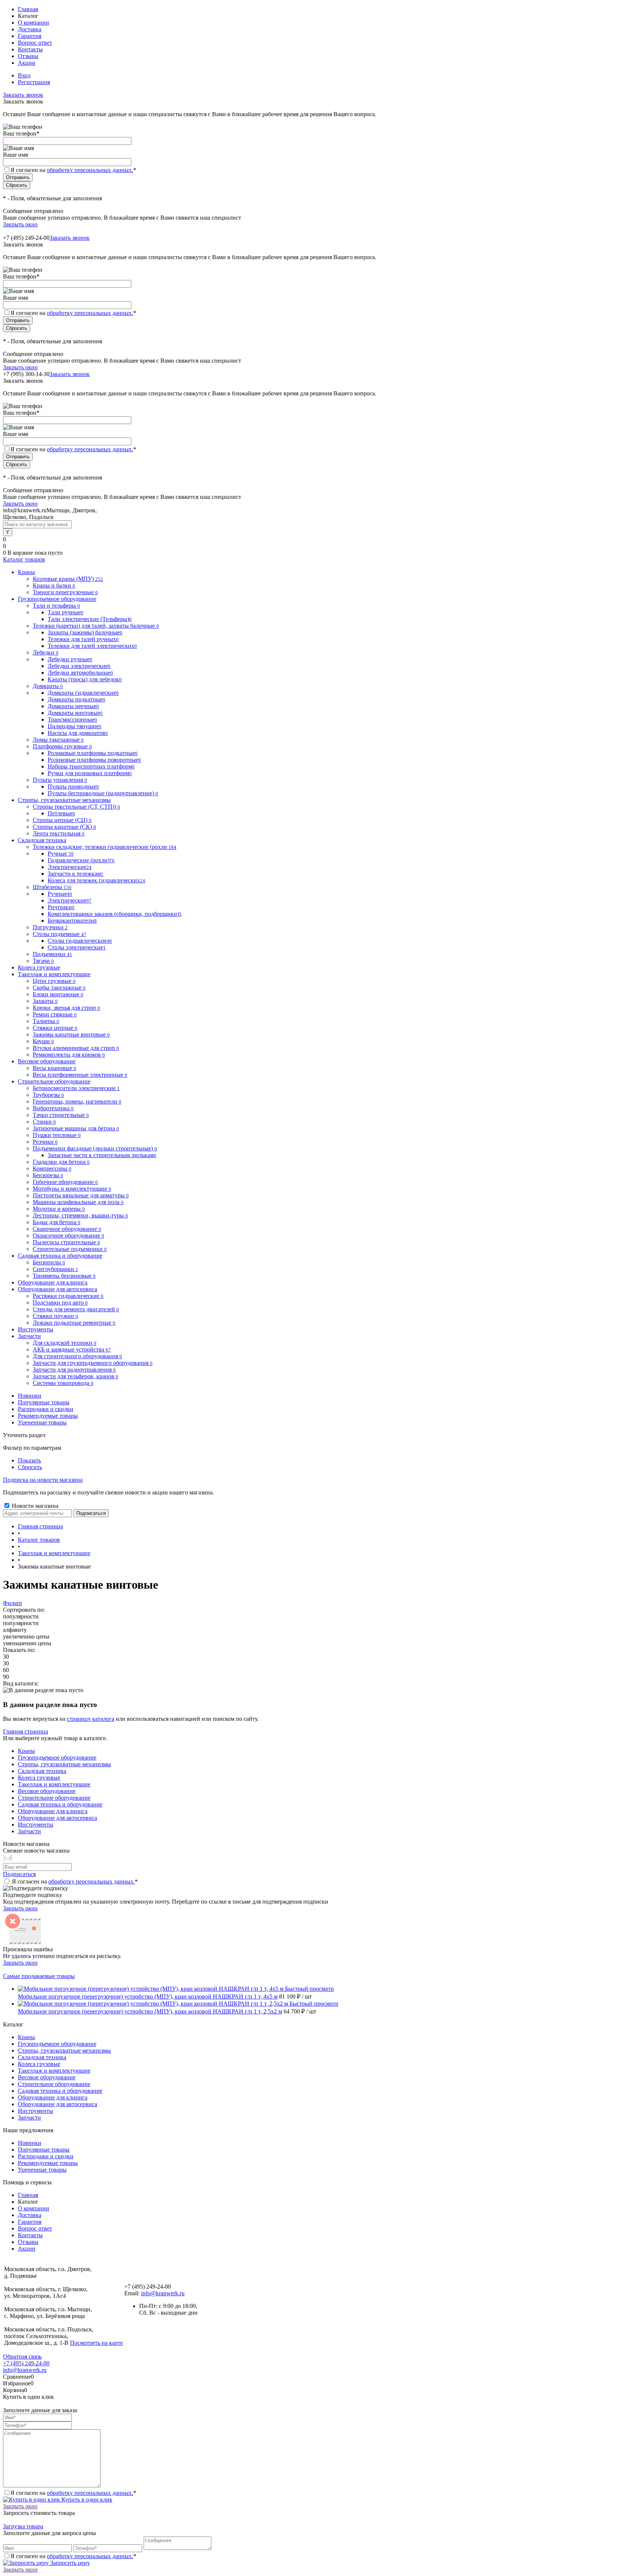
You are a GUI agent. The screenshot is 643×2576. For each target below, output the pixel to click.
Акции (27, 63)
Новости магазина (34, 1506)
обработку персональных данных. (90, 170)
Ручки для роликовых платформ (90, 773)
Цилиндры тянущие (74, 726)
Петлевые (61, 813)
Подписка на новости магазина (43, 1480)
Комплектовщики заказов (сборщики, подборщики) (115, 914)
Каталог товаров (24, 559)
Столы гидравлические (80, 941)
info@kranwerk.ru (163, 2293)
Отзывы (28, 56)
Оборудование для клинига (53, 1811)
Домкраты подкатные (76, 699)
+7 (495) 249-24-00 (26, 2363)
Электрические (70, 867)
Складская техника (42, 1771)
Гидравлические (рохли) (81, 860)
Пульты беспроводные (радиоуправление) (103, 793)
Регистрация (34, 82)
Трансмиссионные (72, 719)
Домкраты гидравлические (83, 693)
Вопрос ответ (35, 43)
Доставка (30, 29)
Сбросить (30, 1467)
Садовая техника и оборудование (60, 1804)
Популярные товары (44, 1402)
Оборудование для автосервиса (57, 1818)
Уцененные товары (42, 1422)
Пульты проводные (73, 787)
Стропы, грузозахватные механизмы (64, 1764)
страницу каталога (91, 1719)
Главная (28, 9)
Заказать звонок (23, 95)
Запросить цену (69, 2563)
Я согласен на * (75, 1881)
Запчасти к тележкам (76, 874)
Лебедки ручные (70, 659)
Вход (24, 75)
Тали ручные (65, 612)
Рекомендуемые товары (48, 1416)
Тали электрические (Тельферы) (90, 619)
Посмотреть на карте (96, 2343)
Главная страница (25, 1731)
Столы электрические (77, 947)
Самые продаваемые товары (39, 1976)
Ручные (61, 854)
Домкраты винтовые (75, 713)
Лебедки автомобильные (80, 673)
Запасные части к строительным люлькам (102, 1155)
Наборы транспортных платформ (91, 766)
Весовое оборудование (47, 1791)
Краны (26, 1751)
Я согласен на (73, 170)
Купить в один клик (86, 2499)
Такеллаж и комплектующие (54, 1784)
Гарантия (30, 36)
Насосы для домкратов (78, 733)
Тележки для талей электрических (92, 646)
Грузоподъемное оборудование (57, 1757)
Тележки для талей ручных (83, 639)
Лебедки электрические (79, 666)
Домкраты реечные (73, 706)
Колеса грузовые (39, 1778)
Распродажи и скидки (46, 1409)
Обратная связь (22, 2357)
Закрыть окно (20, 224)
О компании (33, 23)
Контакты (30, 49)
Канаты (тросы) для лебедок (85, 679)
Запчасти (29, 1831)
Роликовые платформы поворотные (94, 760)
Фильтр (12, 1603)
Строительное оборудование (54, 1798)
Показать (29, 1460)
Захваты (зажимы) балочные (85, 632)
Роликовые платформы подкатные (93, 753)
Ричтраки (61, 907)
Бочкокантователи (72, 921)
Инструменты (36, 1824)
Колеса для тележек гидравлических (96, 880)
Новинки (30, 1396)
